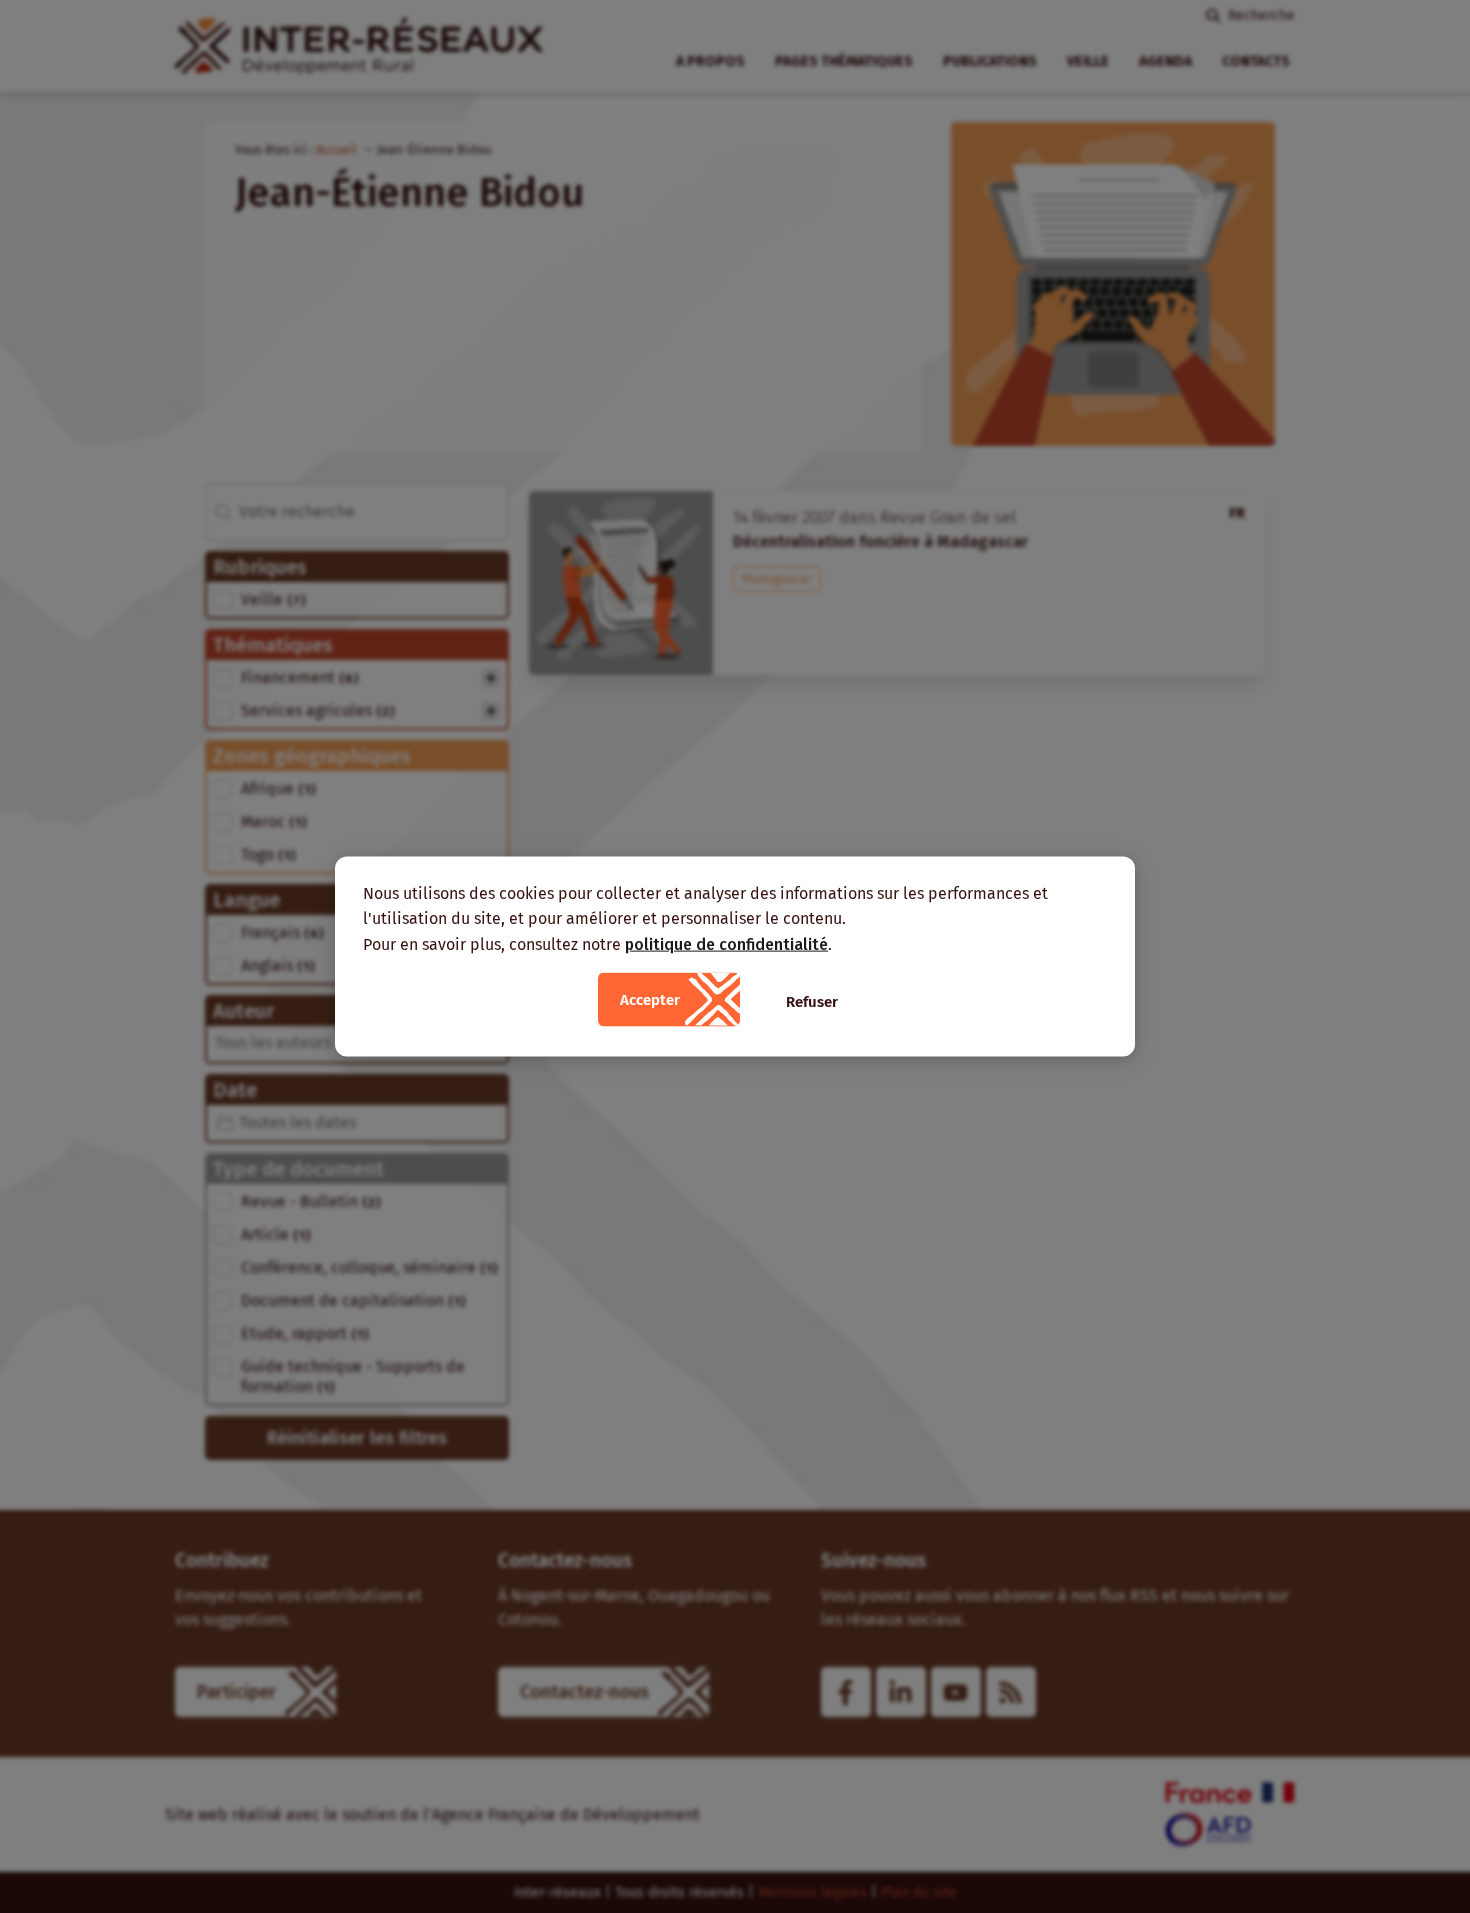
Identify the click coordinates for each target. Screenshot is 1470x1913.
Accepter (650, 1000)
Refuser (812, 1002)
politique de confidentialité (726, 943)
